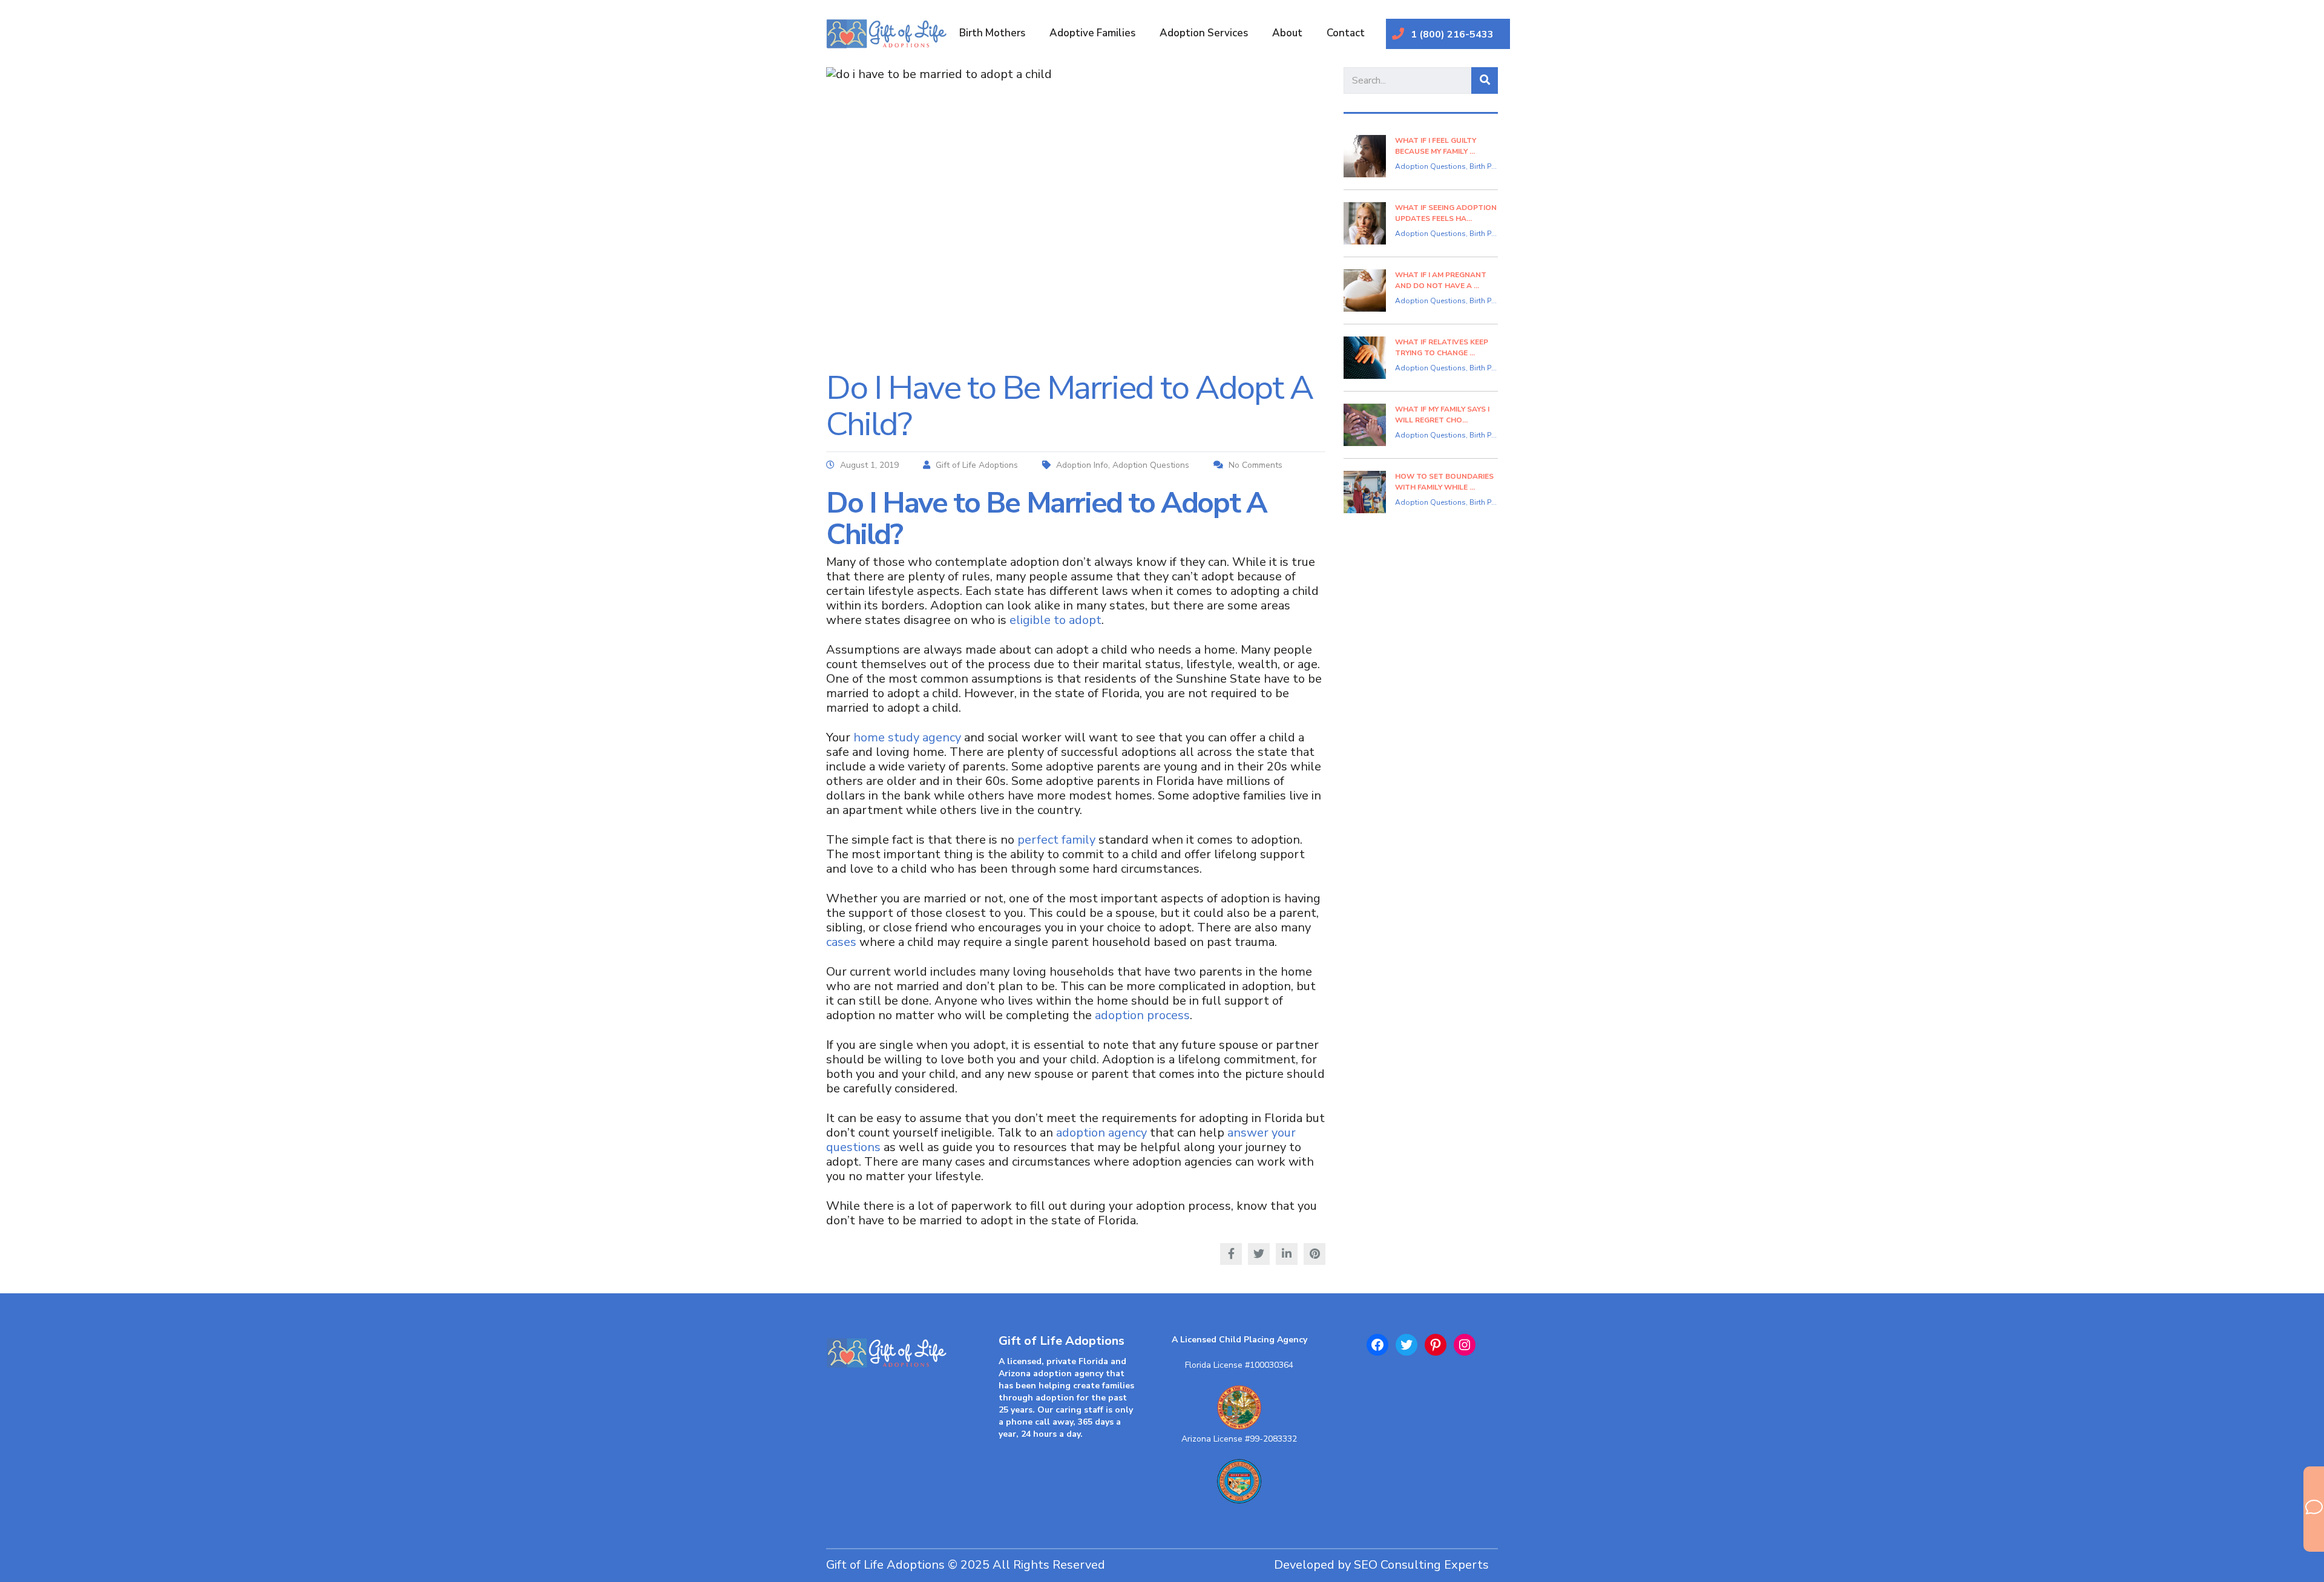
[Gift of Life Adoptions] (894, 1359)
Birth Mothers (992, 33)
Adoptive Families (1092, 33)
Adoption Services (1204, 33)
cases (841, 942)
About (1287, 33)
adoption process (1142, 1015)
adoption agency (1101, 1133)
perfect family (1056, 840)
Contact (1346, 33)
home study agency (907, 737)
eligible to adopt (1055, 620)
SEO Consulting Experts (1421, 1565)
